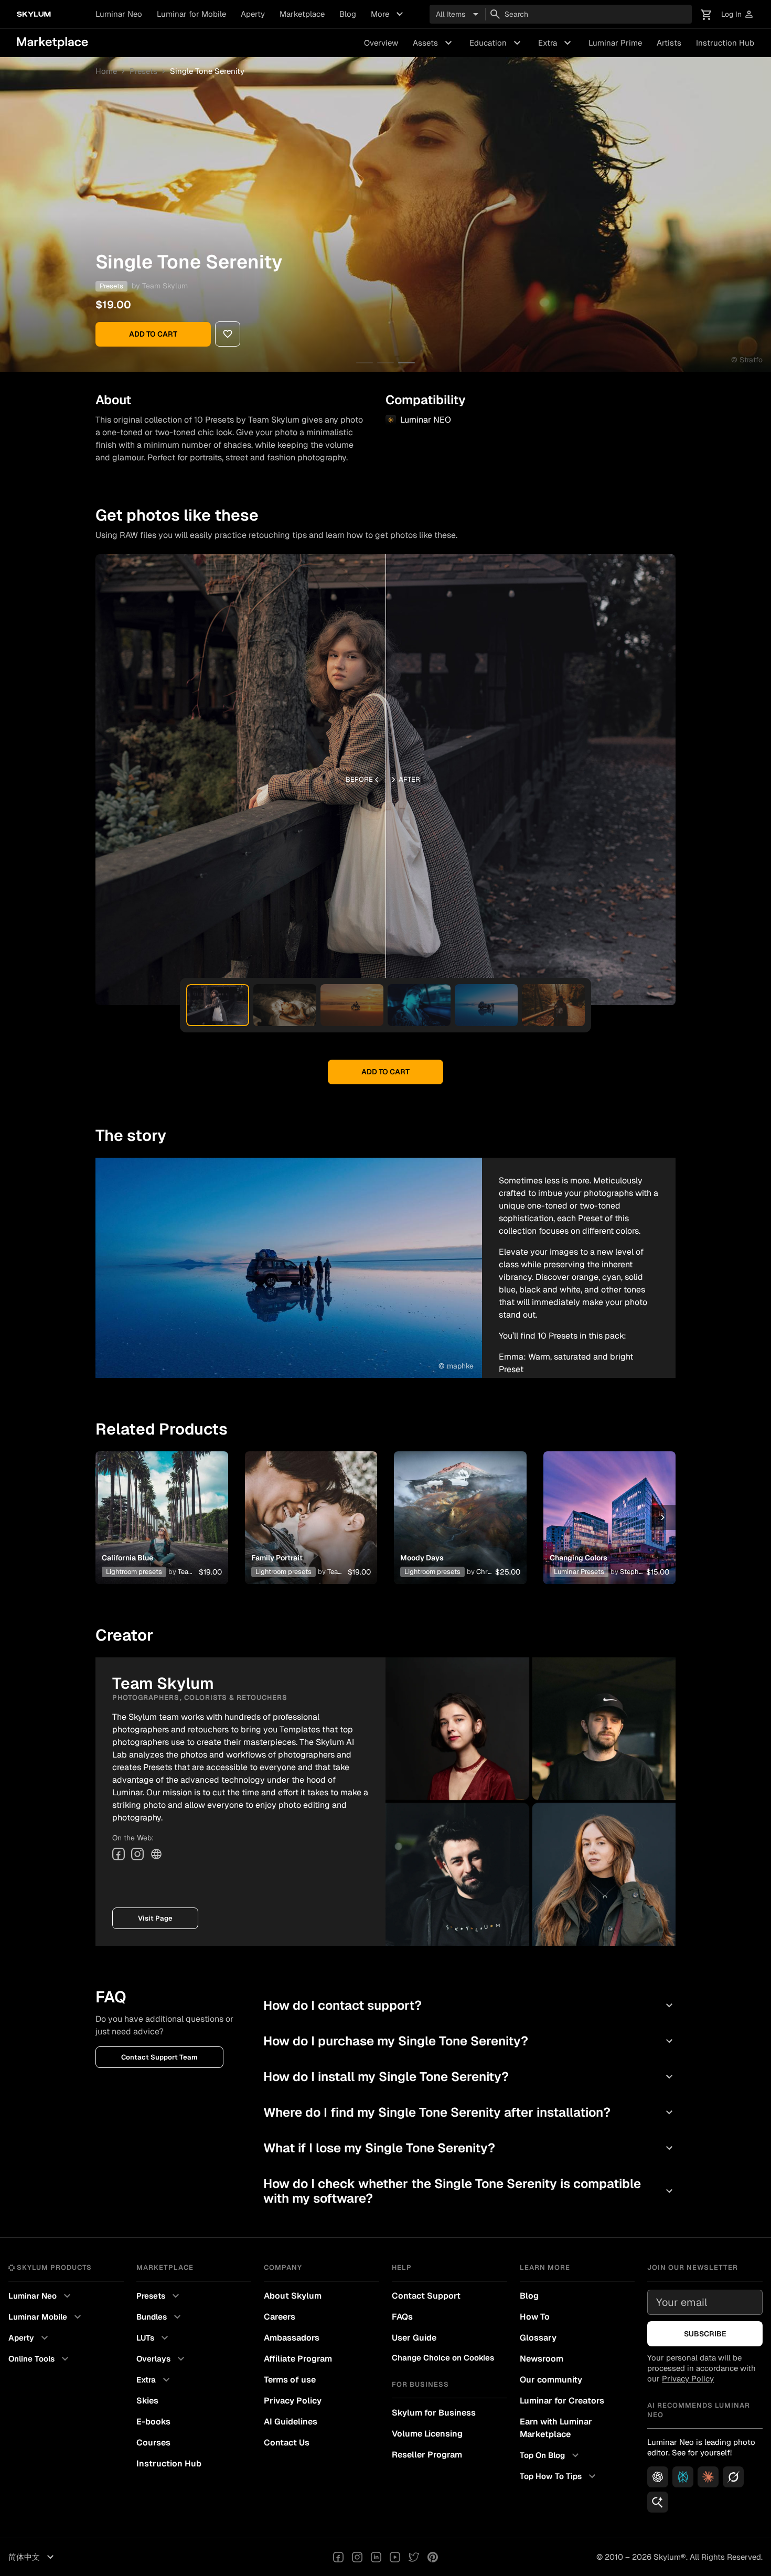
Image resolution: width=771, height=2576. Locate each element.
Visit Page (155, 1918)
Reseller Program (427, 2455)
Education (496, 43)
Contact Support (426, 2296)
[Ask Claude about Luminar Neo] (708, 2477)
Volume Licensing (427, 2434)
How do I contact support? (469, 2005)
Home (106, 71)
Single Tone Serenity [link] (207, 71)
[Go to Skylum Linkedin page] (376, 2557)
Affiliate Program (298, 2359)
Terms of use (290, 2380)
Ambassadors (292, 2338)
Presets (143, 71)
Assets (434, 43)
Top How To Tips (559, 2476)
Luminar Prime (615, 43)
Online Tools (40, 2359)
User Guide (414, 2338)
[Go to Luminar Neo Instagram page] (357, 2557)
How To (535, 2317)
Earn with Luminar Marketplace (556, 2428)
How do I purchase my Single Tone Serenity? (469, 2041)
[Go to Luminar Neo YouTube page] (395, 2557)
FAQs (402, 2317)
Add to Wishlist (162, 1505)
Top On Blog (551, 2455)
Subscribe (705, 2334)
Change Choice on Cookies (443, 2358)
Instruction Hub (725, 43)
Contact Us (287, 2443)
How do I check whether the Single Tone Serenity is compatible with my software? (469, 2191)
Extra (556, 43)
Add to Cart (153, 334)
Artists (669, 43)
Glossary (538, 2338)
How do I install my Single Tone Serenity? (469, 2077)
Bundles (160, 2317)
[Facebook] (119, 1854)
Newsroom (542, 2359)
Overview (381, 43)
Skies (147, 2401)
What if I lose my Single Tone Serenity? (469, 2148)
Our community (551, 2380)
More (388, 14)
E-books (153, 2422)
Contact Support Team (159, 2057)
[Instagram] (137, 1854)
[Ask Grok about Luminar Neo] (733, 2477)
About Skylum (293, 2296)
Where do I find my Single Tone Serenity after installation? (469, 2112)
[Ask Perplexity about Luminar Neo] (683, 2477)
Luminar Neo (119, 14)
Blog (348, 14)
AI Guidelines (291, 2422)
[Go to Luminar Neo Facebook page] (338, 2557)
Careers (280, 2317)
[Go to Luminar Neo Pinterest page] (433, 2557)
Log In (738, 14)
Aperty (253, 14)
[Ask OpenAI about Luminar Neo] (658, 2477)
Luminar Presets (579, 1572)
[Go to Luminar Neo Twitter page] (414, 2557)
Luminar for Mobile (191, 14)
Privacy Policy (293, 2401)
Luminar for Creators (562, 2401)
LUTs (154, 2338)
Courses (153, 2443)
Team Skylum (165, 286)
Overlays (162, 2359)
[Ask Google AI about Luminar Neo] (658, 2502)
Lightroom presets (134, 1572)
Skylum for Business (434, 2413)
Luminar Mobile (46, 2317)
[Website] (156, 1854)
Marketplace (302, 14)
